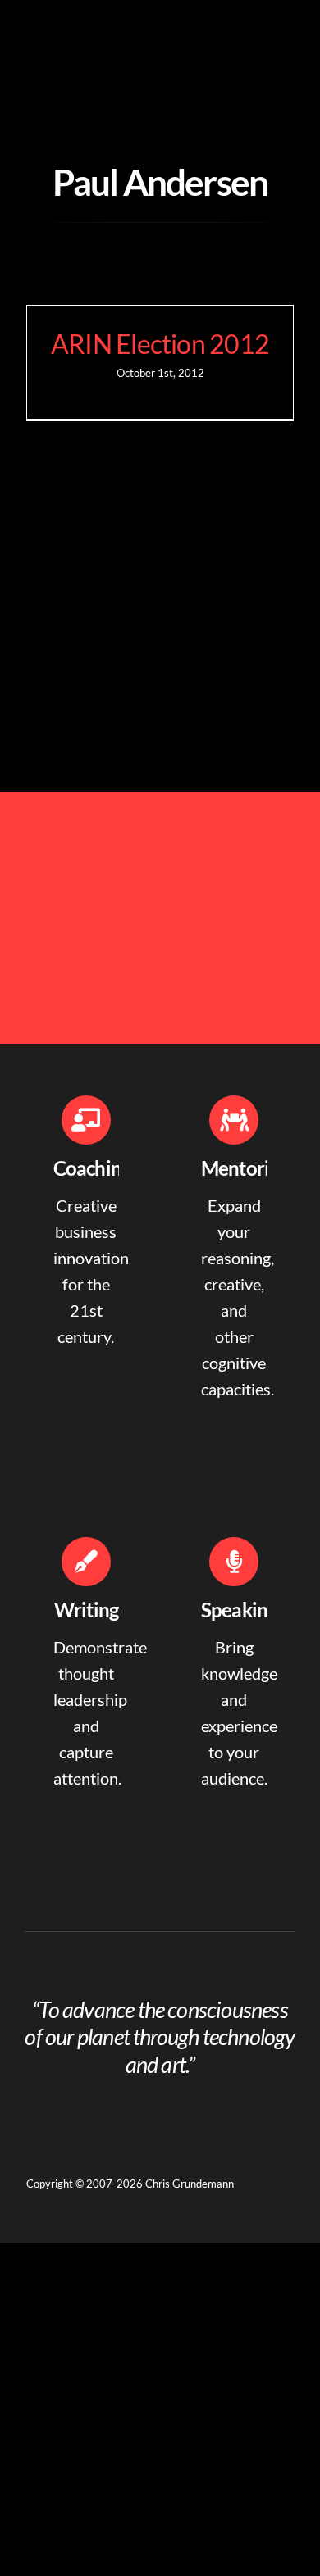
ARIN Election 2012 (160, 344)
